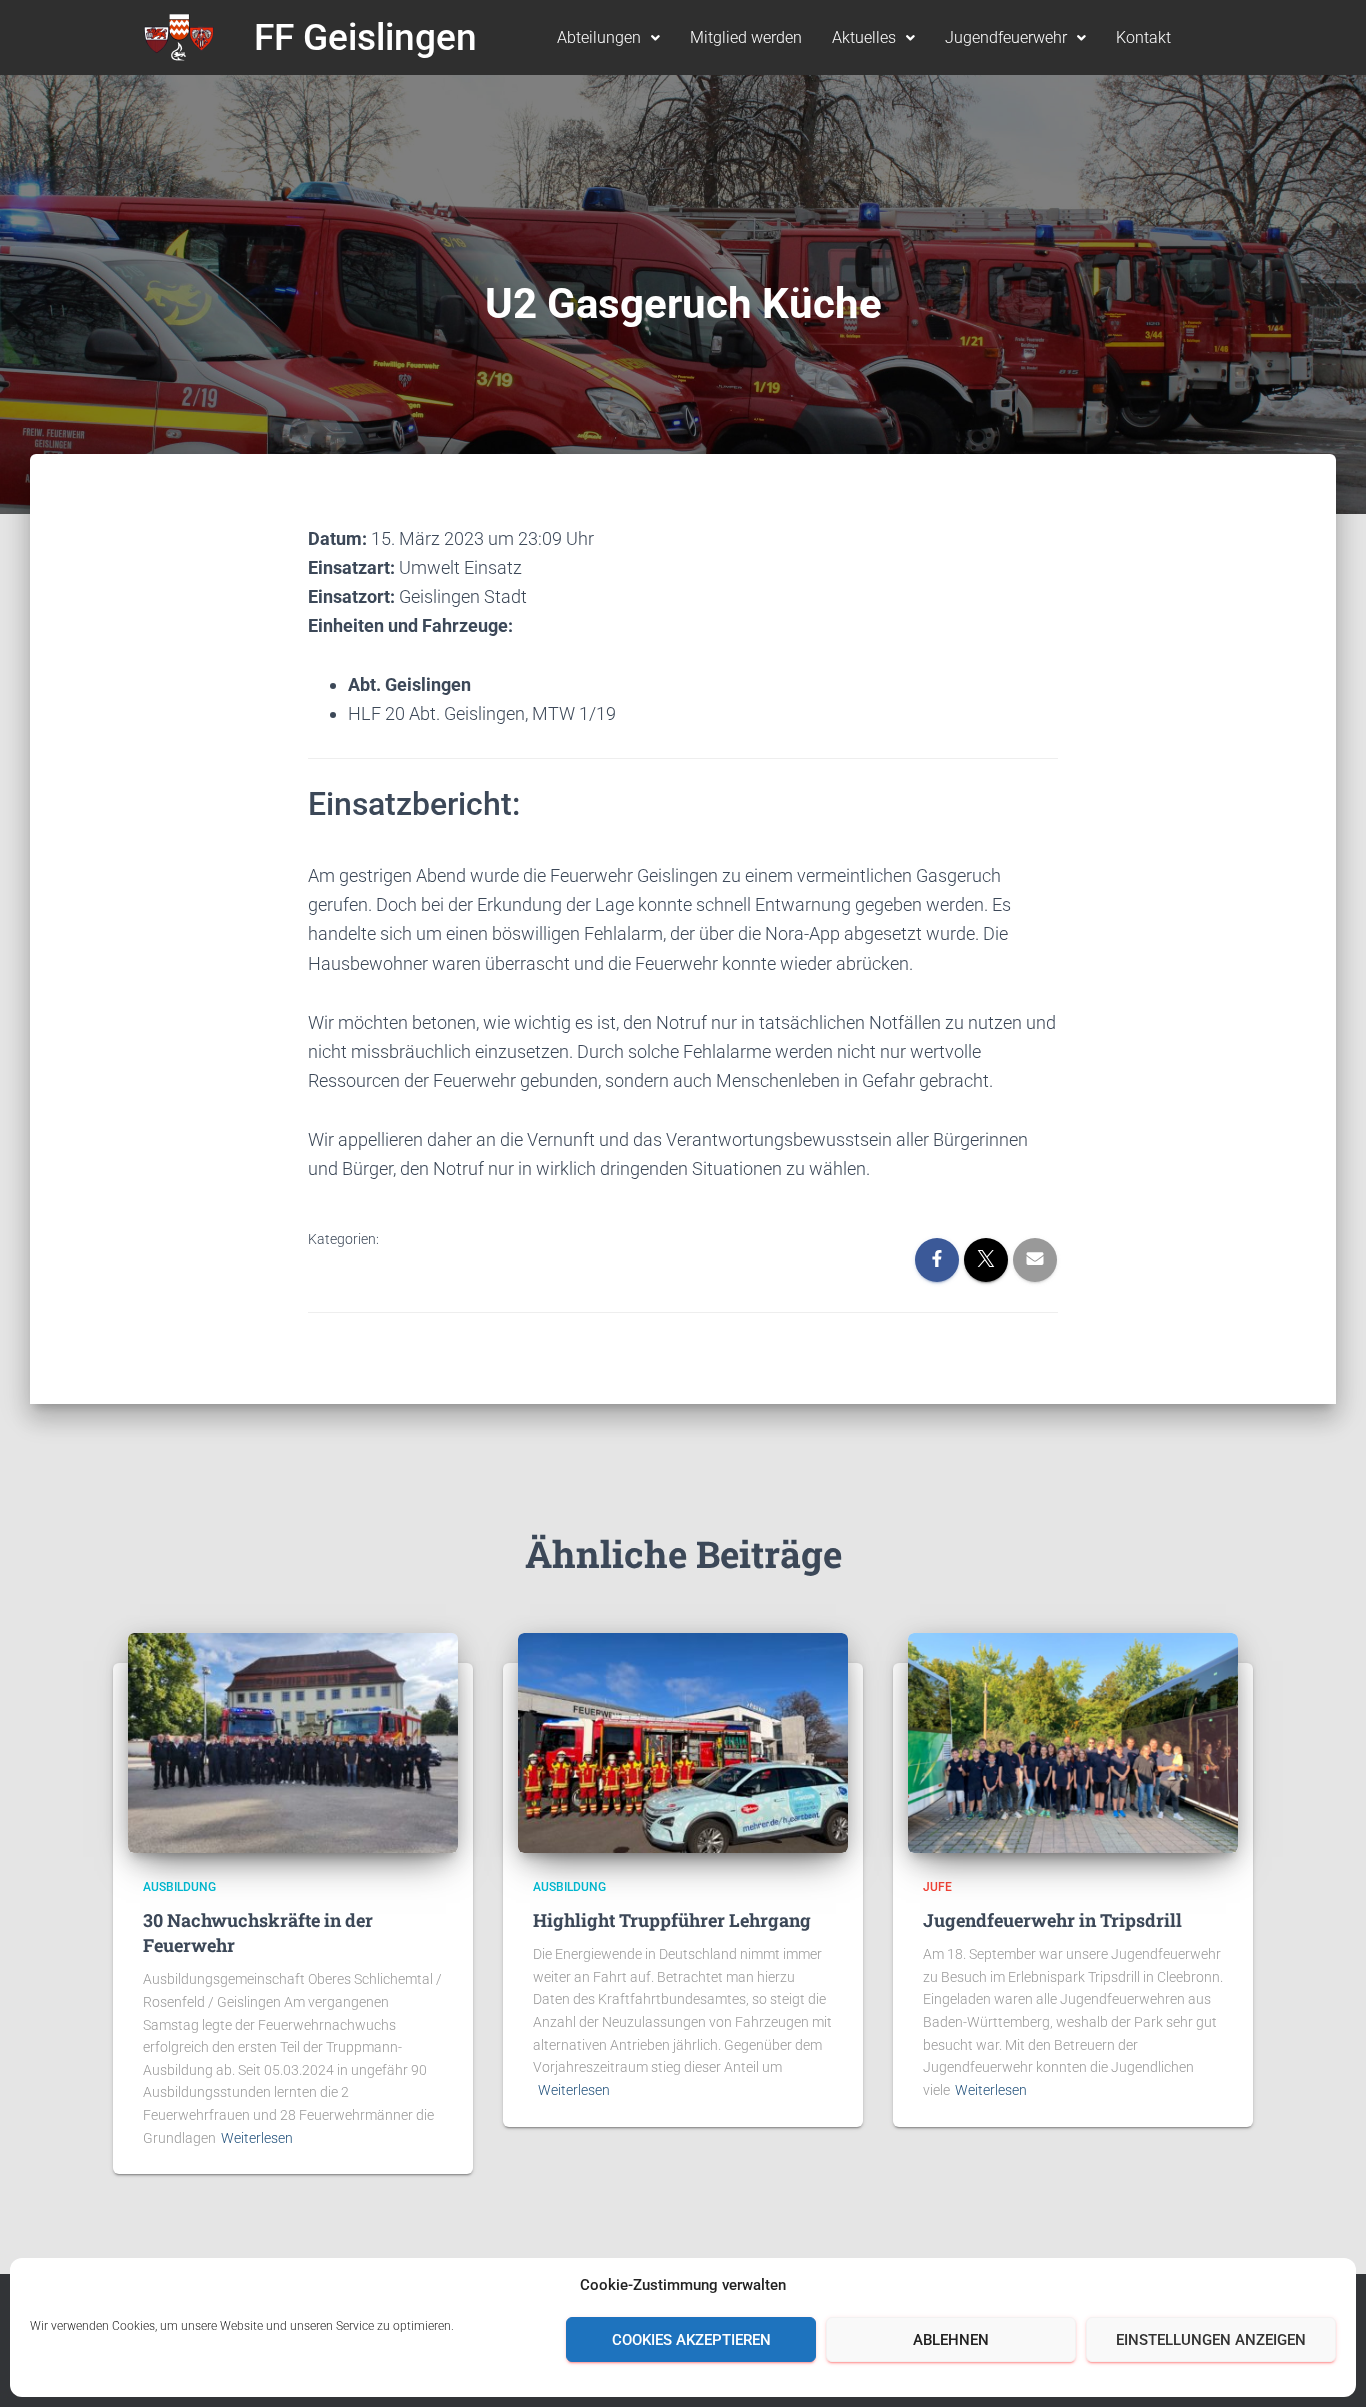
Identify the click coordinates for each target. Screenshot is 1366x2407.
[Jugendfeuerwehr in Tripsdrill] (1073, 1742)
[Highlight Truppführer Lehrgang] (683, 1742)
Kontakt (1143, 37)
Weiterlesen (257, 2138)
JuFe (937, 1887)
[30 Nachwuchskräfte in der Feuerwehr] (293, 1742)
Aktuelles (864, 37)
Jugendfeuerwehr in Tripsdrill (1052, 1920)
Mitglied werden (746, 37)
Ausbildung (179, 1887)
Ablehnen (951, 2340)
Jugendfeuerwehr (1006, 37)
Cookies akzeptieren (691, 2340)
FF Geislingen (365, 37)
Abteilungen (599, 37)
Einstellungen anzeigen (1211, 2340)
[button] (608, 38)
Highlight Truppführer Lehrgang (672, 1920)
